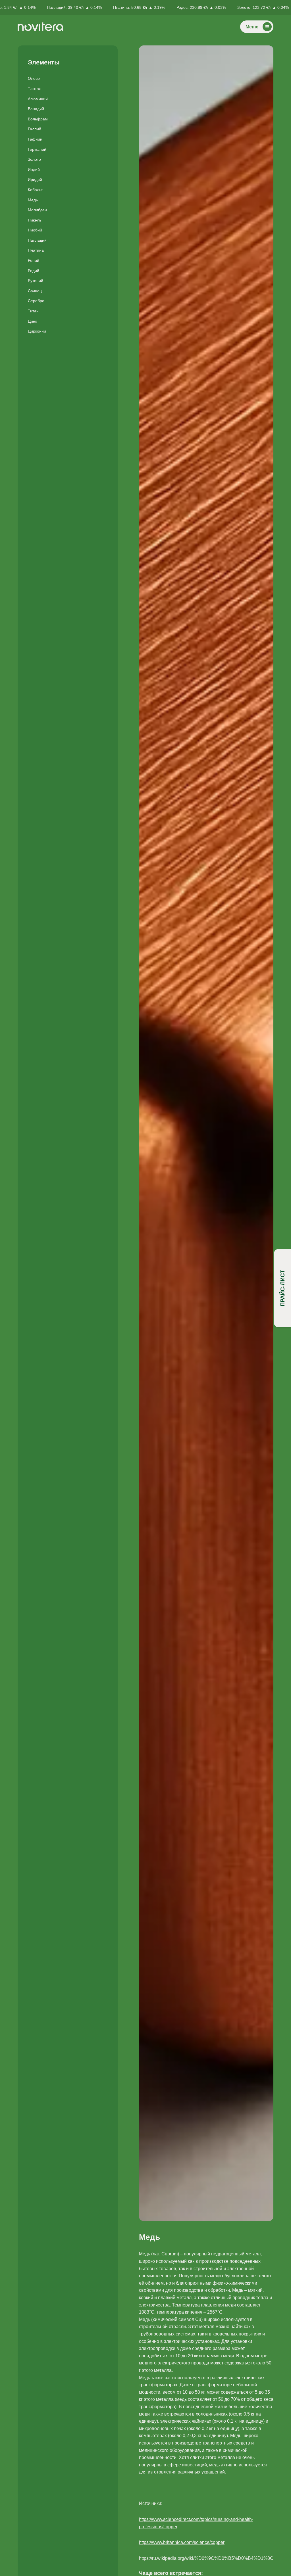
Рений (34, 260)
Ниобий (35, 230)
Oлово (34, 78)
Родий (34, 271)
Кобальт (35, 190)
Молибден (37, 210)
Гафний (35, 139)
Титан (33, 311)
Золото (34, 159)
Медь (33, 200)
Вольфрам (38, 119)
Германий (37, 149)
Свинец (35, 291)
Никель (35, 220)
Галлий (35, 129)
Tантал (35, 89)
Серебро (36, 301)
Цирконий (37, 331)
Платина (36, 250)
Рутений (36, 281)
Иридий (35, 179)
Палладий (37, 240)
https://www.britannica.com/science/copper (182, 2542)
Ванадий (36, 109)
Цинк (32, 321)
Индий (34, 170)
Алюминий (38, 99)
